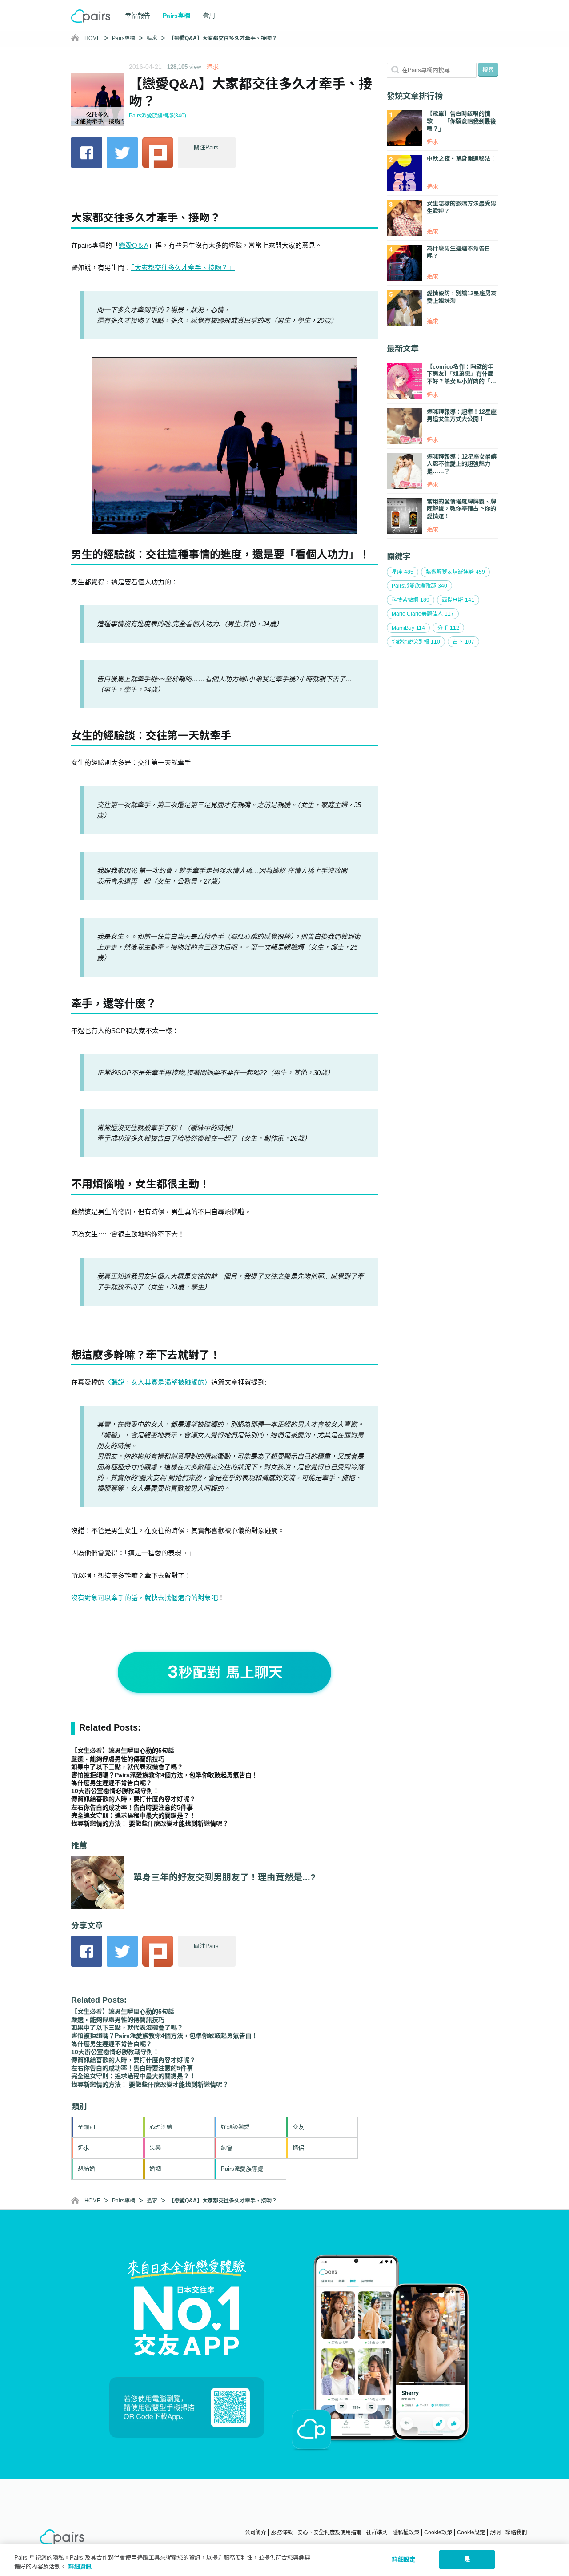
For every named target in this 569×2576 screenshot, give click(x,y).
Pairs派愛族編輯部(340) (158, 116)
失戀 (155, 2148)
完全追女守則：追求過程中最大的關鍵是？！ (133, 1815)
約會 (227, 2148)
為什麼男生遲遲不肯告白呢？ (112, 1783)
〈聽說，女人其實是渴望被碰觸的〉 (158, 1382)
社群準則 (377, 2532)
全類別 (86, 2127)
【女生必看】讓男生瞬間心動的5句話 (123, 1751)
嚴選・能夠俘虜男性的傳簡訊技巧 (118, 1759)
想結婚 (86, 2169)
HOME (92, 38)
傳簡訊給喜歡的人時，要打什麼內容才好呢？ (133, 1799)
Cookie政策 (438, 2532)
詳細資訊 (80, 2566)
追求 (152, 38)
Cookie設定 (471, 2532)
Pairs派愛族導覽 (242, 2169)
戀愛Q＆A (134, 245)
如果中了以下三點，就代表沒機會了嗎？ (127, 1767)
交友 (298, 2127)
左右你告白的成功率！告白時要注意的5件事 (132, 1807)
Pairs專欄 (124, 38)
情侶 (298, 2148)
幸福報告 (138, 16)
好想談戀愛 (235, 2127)
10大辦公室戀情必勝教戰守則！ (115, 1791)
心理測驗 (161, 2127)
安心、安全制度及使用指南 (329, 2532)
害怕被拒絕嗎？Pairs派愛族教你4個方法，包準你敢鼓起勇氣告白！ (164, 1775)
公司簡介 (256, 2532)
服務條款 (282, 2532)
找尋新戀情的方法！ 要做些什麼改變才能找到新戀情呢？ (150, 1823)
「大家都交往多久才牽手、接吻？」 (183, 268)
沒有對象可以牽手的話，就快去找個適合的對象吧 (144, 1598)
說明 (495, 2532)
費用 (209, 16)
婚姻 (155, 2169)
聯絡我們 (516, 2532)
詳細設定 (404, 2559)
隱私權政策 (406, 2532)
